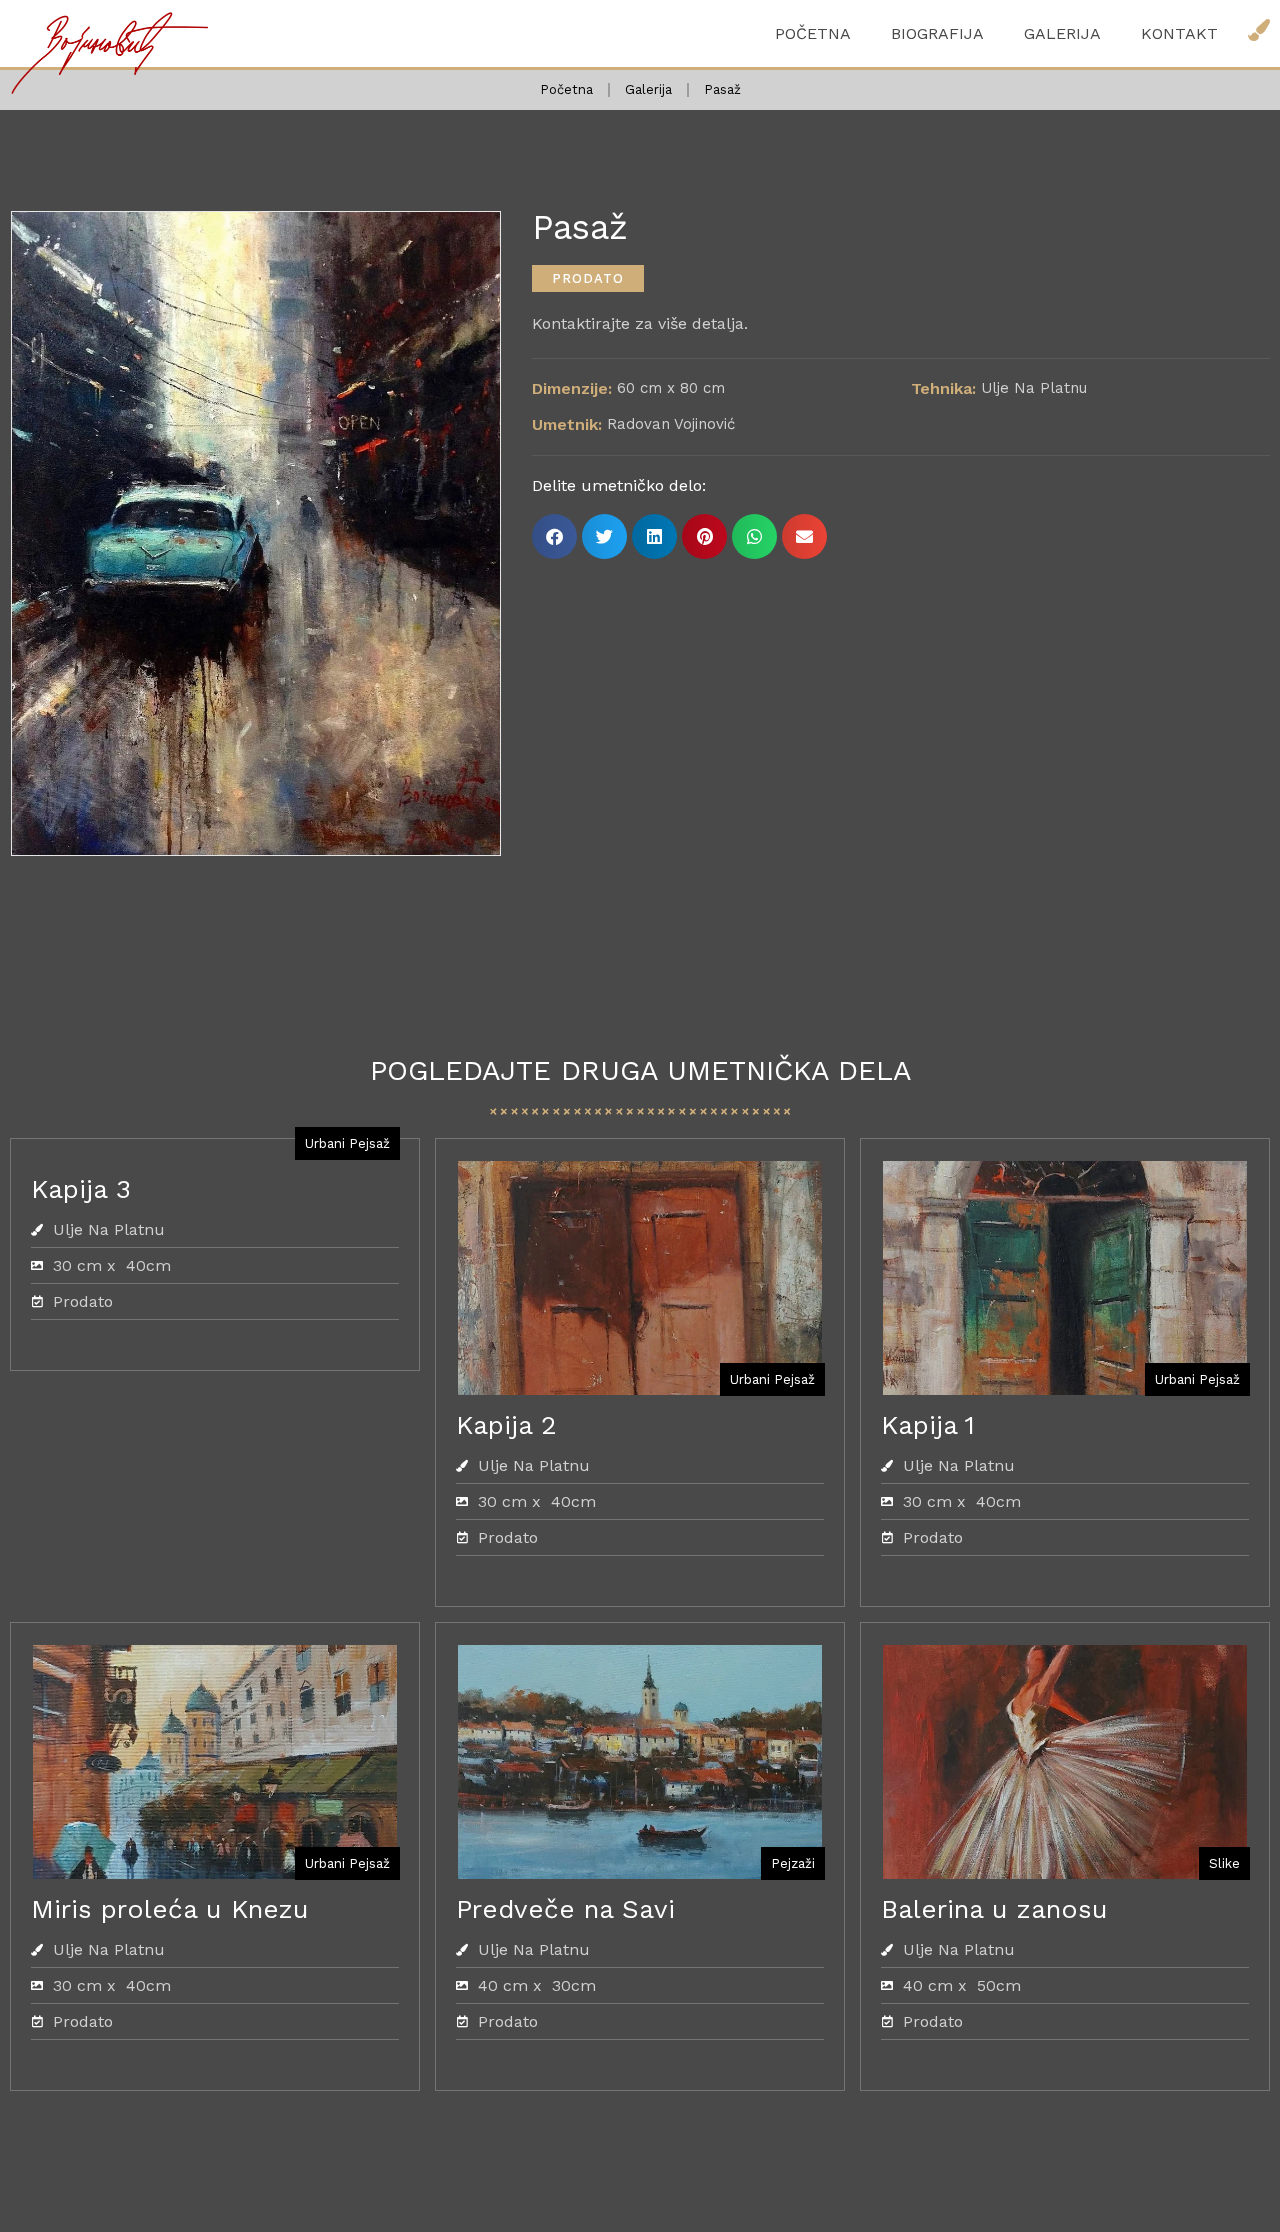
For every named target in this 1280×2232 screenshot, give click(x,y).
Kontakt (1179, 33)
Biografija (937, 33)
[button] (588, 278)
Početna (813, 33)
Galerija (1062, 33)
